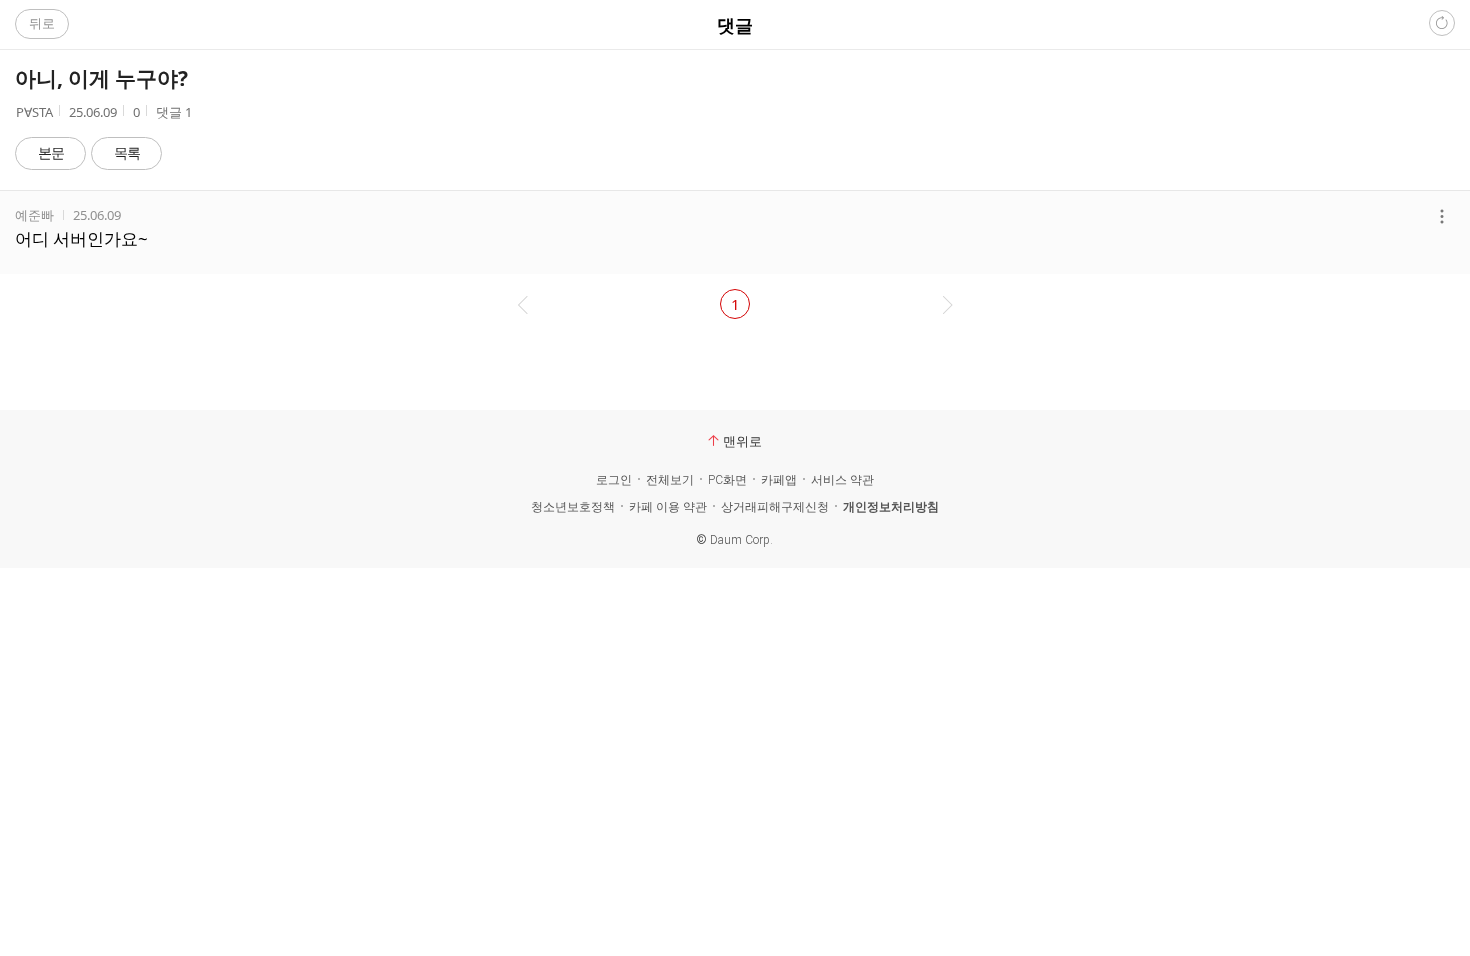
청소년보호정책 (573, 507)
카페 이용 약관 (668, 507)
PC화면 (727, 480)
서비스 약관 (842, 480)
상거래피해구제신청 (775, 507)
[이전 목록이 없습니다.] (520, 304)
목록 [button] (127, 152)
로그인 (614, 480)
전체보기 (670, 480)
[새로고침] (1442, 23)
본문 (51, 152)
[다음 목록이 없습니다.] (950, 304)
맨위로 (742, 441)
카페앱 (779, 480)
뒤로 (42, 23)
